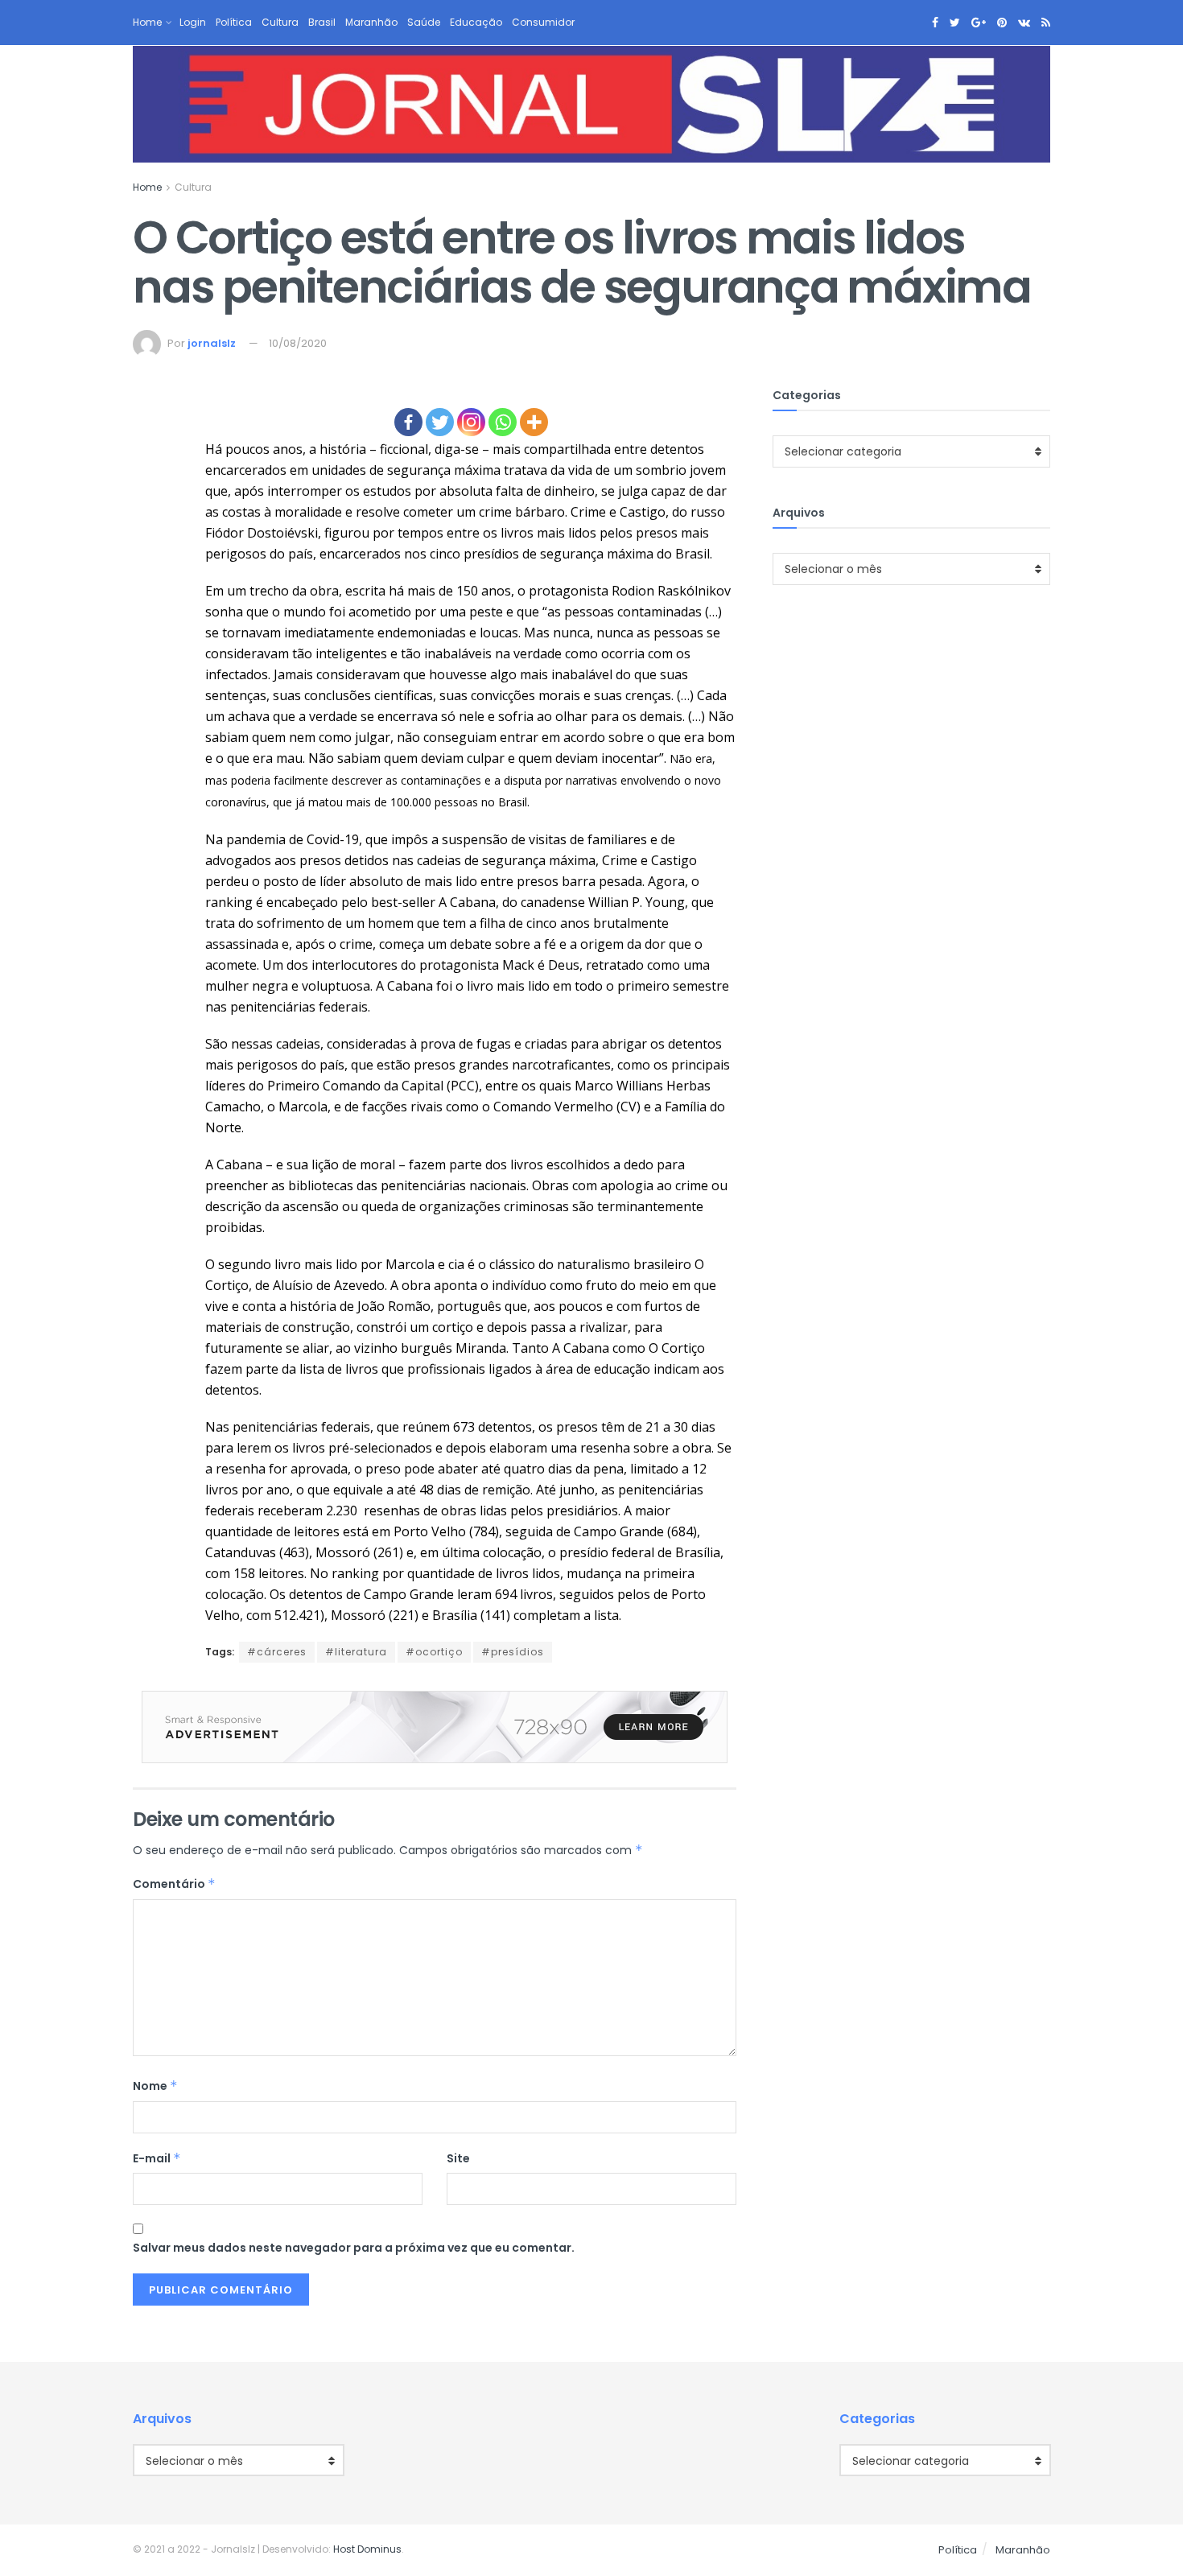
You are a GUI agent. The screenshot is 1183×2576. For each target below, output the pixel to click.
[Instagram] (471, 422)
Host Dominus (367, 2549)
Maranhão (371, 22)
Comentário (174, 1884)
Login (193, 22)
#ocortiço (434, 1652)
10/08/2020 (298, 343)
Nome (155, 2086)
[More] (534, 422)
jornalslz (212, 343)
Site (458, 2158)
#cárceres (277, 1652)
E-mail (157, 2158)
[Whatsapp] (503, 422)
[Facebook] (408, 422)
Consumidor (543, 22)
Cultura (280, 22)
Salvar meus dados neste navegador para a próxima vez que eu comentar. (354, 2248)
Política (234, 22)
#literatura (356, 1652)
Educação (476, 22)
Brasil (322, 22)
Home (147, 22)
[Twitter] (440, 422)
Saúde (424, 22)
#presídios (513, 1652)
